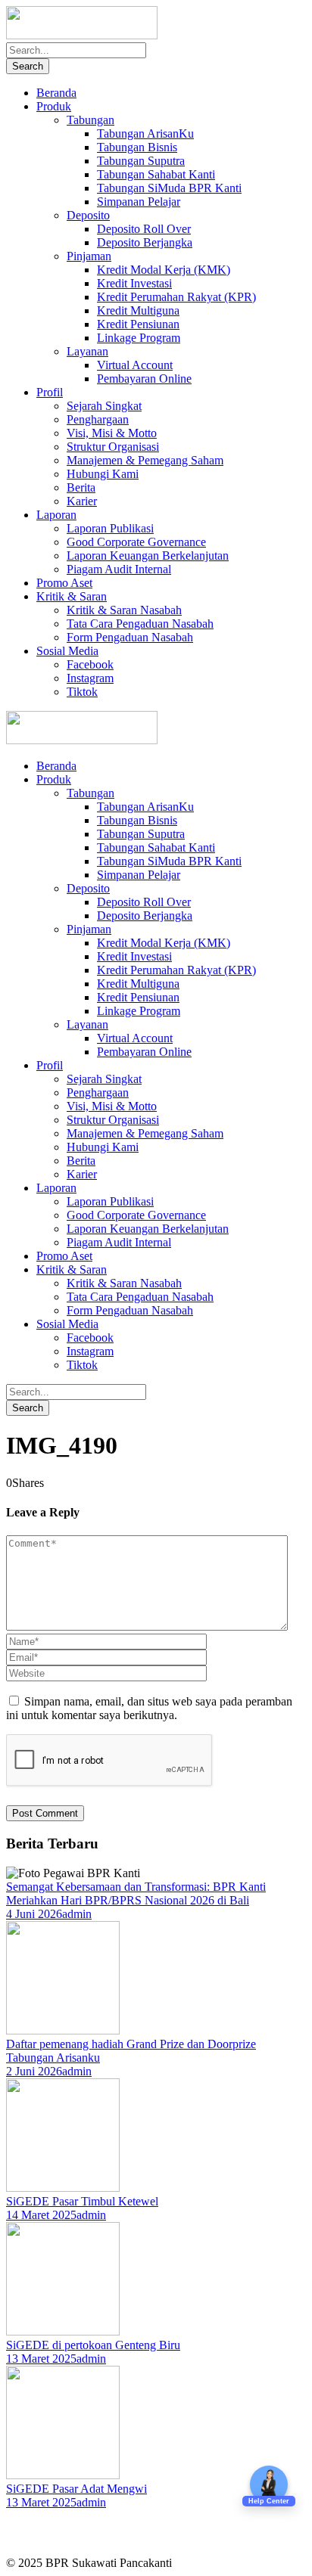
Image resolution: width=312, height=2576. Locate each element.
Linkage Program (139, 338)
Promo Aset (64, 583)
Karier (82, 501)
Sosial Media (67, 651)
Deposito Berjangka (145, 242)
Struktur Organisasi (113, 447)
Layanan (87, 351)
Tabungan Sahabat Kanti (156, 174)
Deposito (88, 215)
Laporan (56, 515)
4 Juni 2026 (34, 1914)
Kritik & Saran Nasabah (124, 610)
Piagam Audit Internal (119, 569)
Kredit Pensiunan (138, 324)
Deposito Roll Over (144, 229)
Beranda (56, 93)
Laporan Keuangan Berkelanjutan (148, 556)
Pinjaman (89, 256)
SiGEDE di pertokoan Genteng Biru (93, 2345)
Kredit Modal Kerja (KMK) (164, 270)
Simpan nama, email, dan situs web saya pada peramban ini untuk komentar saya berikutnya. (149, 1708)
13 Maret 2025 (41, 2359)
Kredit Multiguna (138, 310)
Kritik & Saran (72, 596)
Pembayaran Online (144, 379)
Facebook (90, 664)
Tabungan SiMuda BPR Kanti (169, 188)
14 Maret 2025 (41, 2215)
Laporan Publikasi (110, 528)
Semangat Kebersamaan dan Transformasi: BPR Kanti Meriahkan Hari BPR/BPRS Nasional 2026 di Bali (136, 1893)
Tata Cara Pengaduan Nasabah (140, 624)
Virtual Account (135, 365)
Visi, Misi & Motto (112, 433)
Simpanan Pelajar (139, 202)
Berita (81, 487)
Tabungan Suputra (141, 161)
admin (77, 1914)
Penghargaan (98, 419)
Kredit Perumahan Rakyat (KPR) (176, 297)
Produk (54, 106)
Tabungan (90, 120)
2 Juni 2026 (34, 2071)
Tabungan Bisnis (137, 147)
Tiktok (82, 692)
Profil (50, 392)
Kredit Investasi (134, 283)
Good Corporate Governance (136, 542)
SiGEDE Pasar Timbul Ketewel (82, 2201)
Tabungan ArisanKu (145, 133)
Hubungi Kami (103, 474)
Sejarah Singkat (104, 406)
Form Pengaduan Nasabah (130, 637)
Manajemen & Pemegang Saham (145, 460)
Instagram (90, 678)
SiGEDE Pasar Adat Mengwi (76, 2489)
